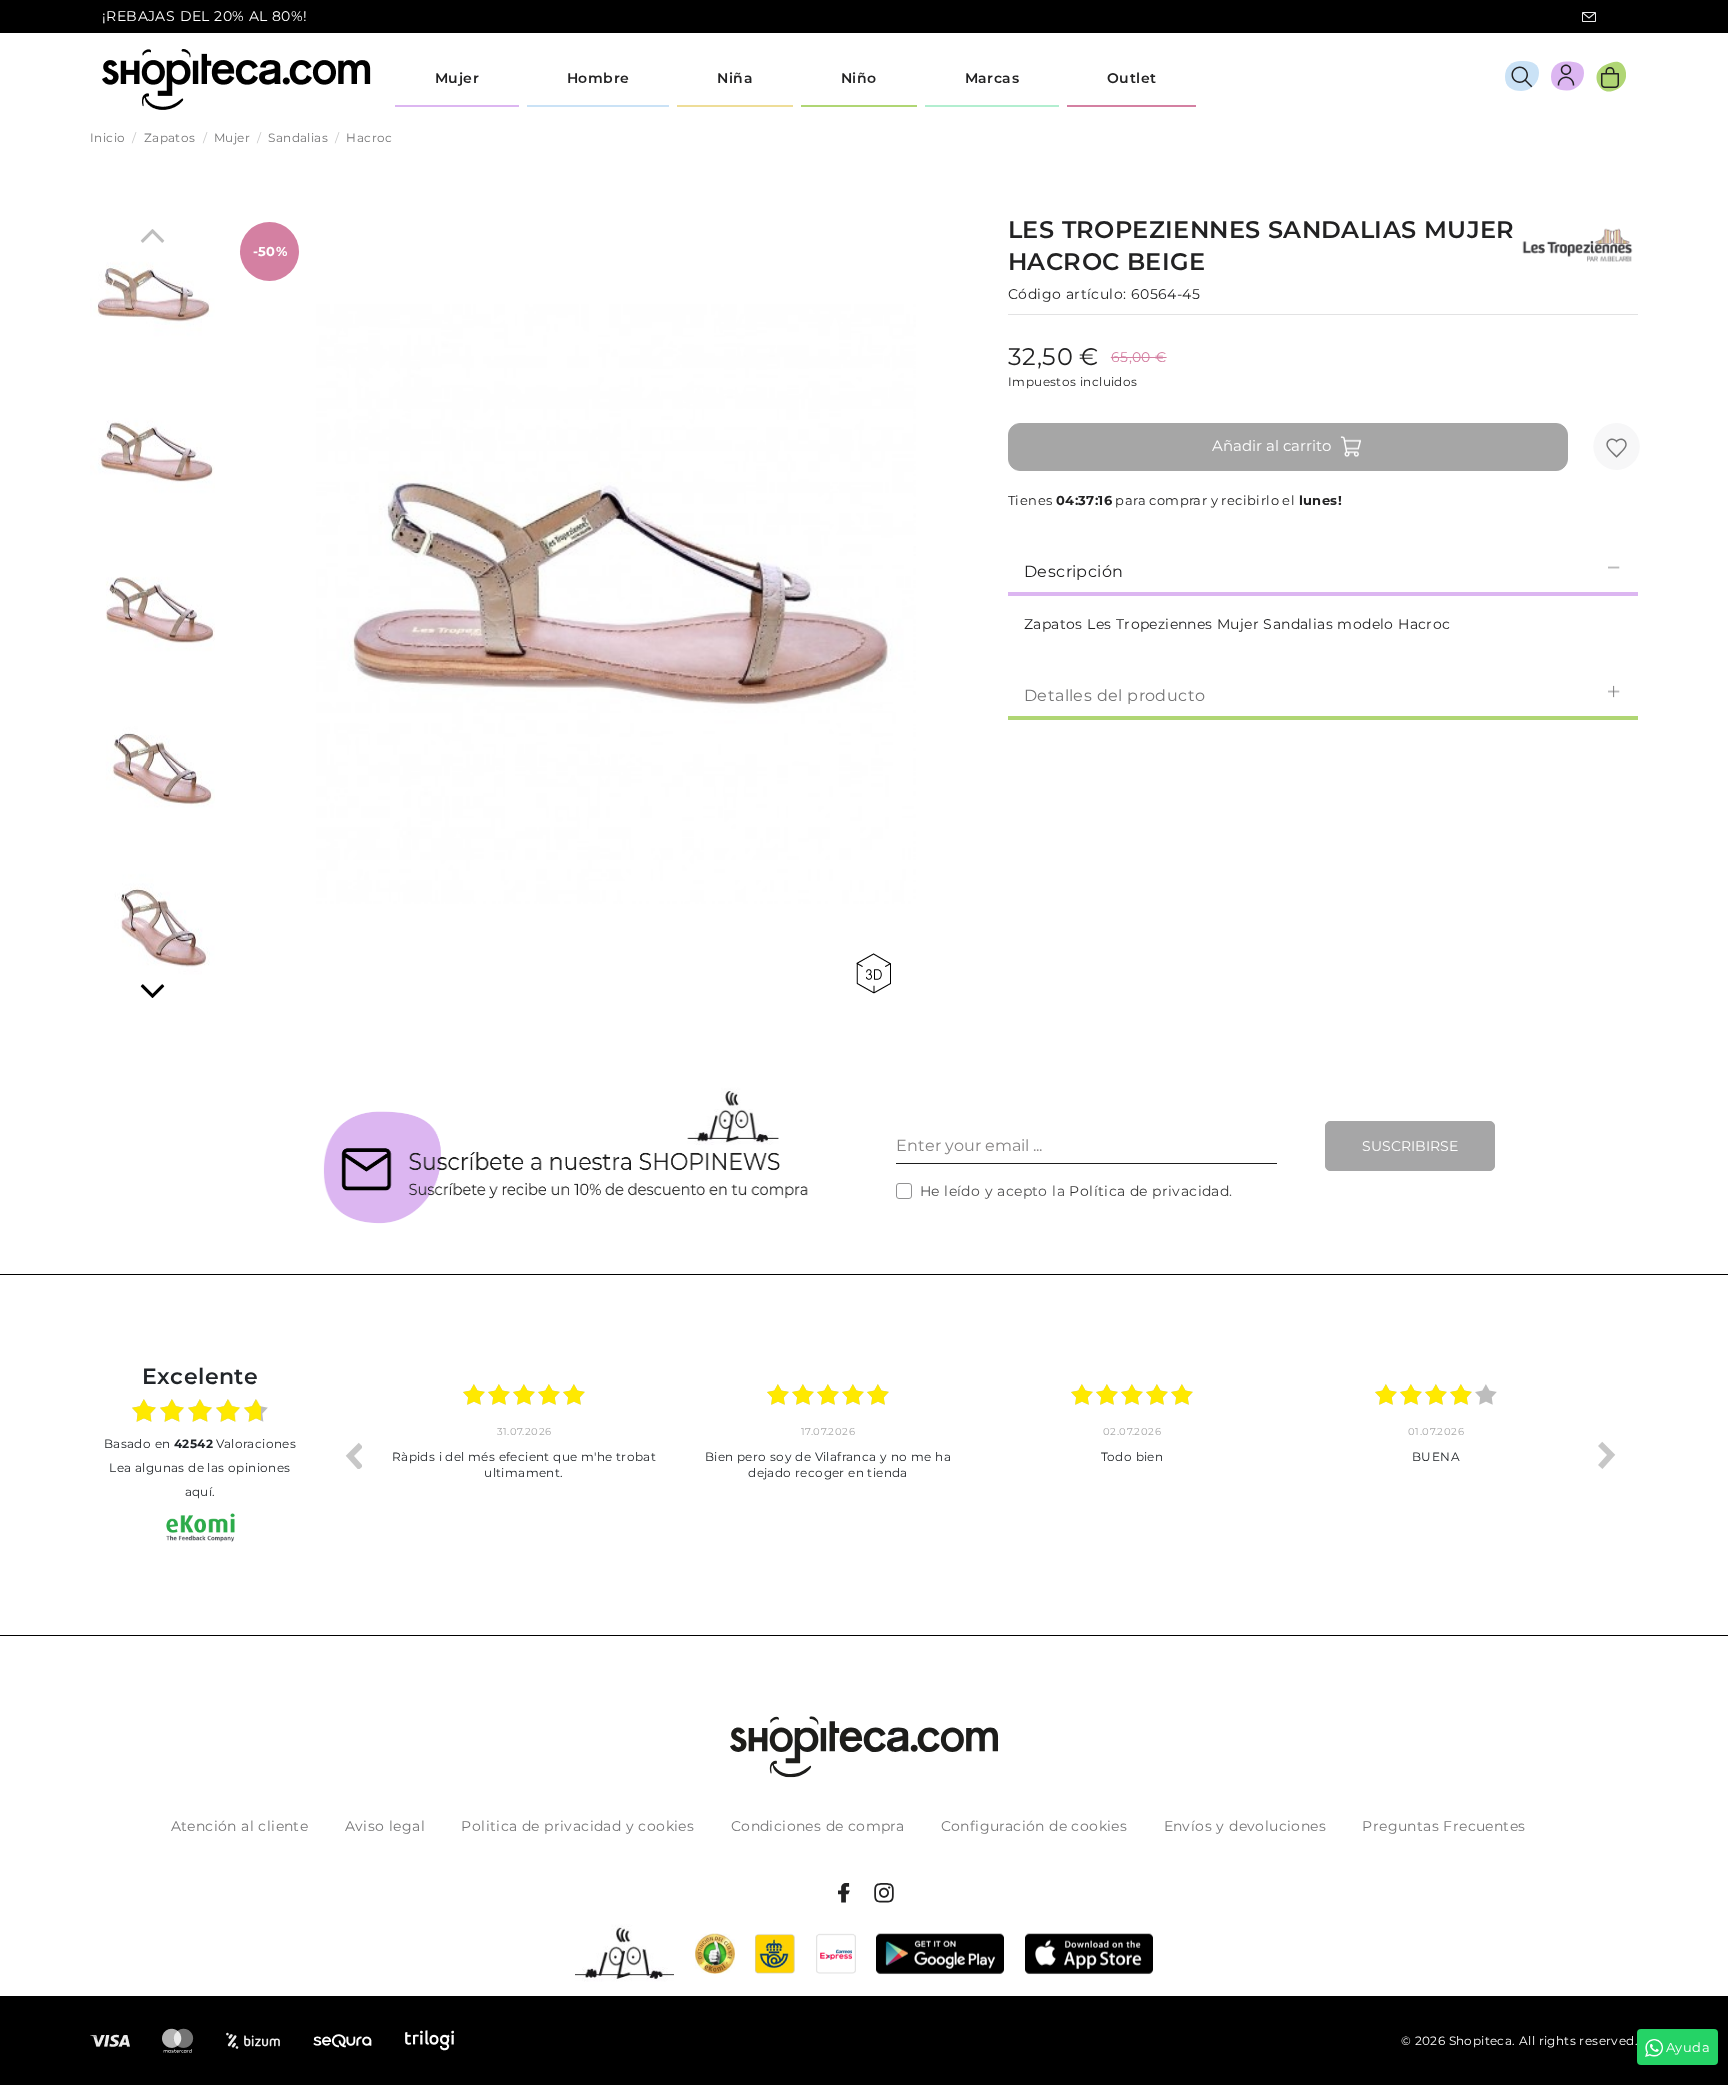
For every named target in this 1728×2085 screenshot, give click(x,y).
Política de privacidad (1149, 1191)
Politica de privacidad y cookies (577, 1826)
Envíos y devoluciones (1245, 1826)
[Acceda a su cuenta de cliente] (1567, 79)
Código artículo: (1067, 294)
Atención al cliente (240, 1826)
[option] (524, 1455)
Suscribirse (1410, 1146)
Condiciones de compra (817, 1826)
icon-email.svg (1589, 17)
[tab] (1323, 570)
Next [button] (1607, 1455)
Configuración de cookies (1034, 1826)
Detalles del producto (1114, 695)
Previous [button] (353, 1455)
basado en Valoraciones (200, 1443)
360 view (877, 973)
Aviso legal (385, 1826)
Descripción (1073, 571)
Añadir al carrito (1271, 445)
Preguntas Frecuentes (1443, 1826)
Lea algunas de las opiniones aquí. (199, 1479)
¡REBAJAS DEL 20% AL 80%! (205, 16)
